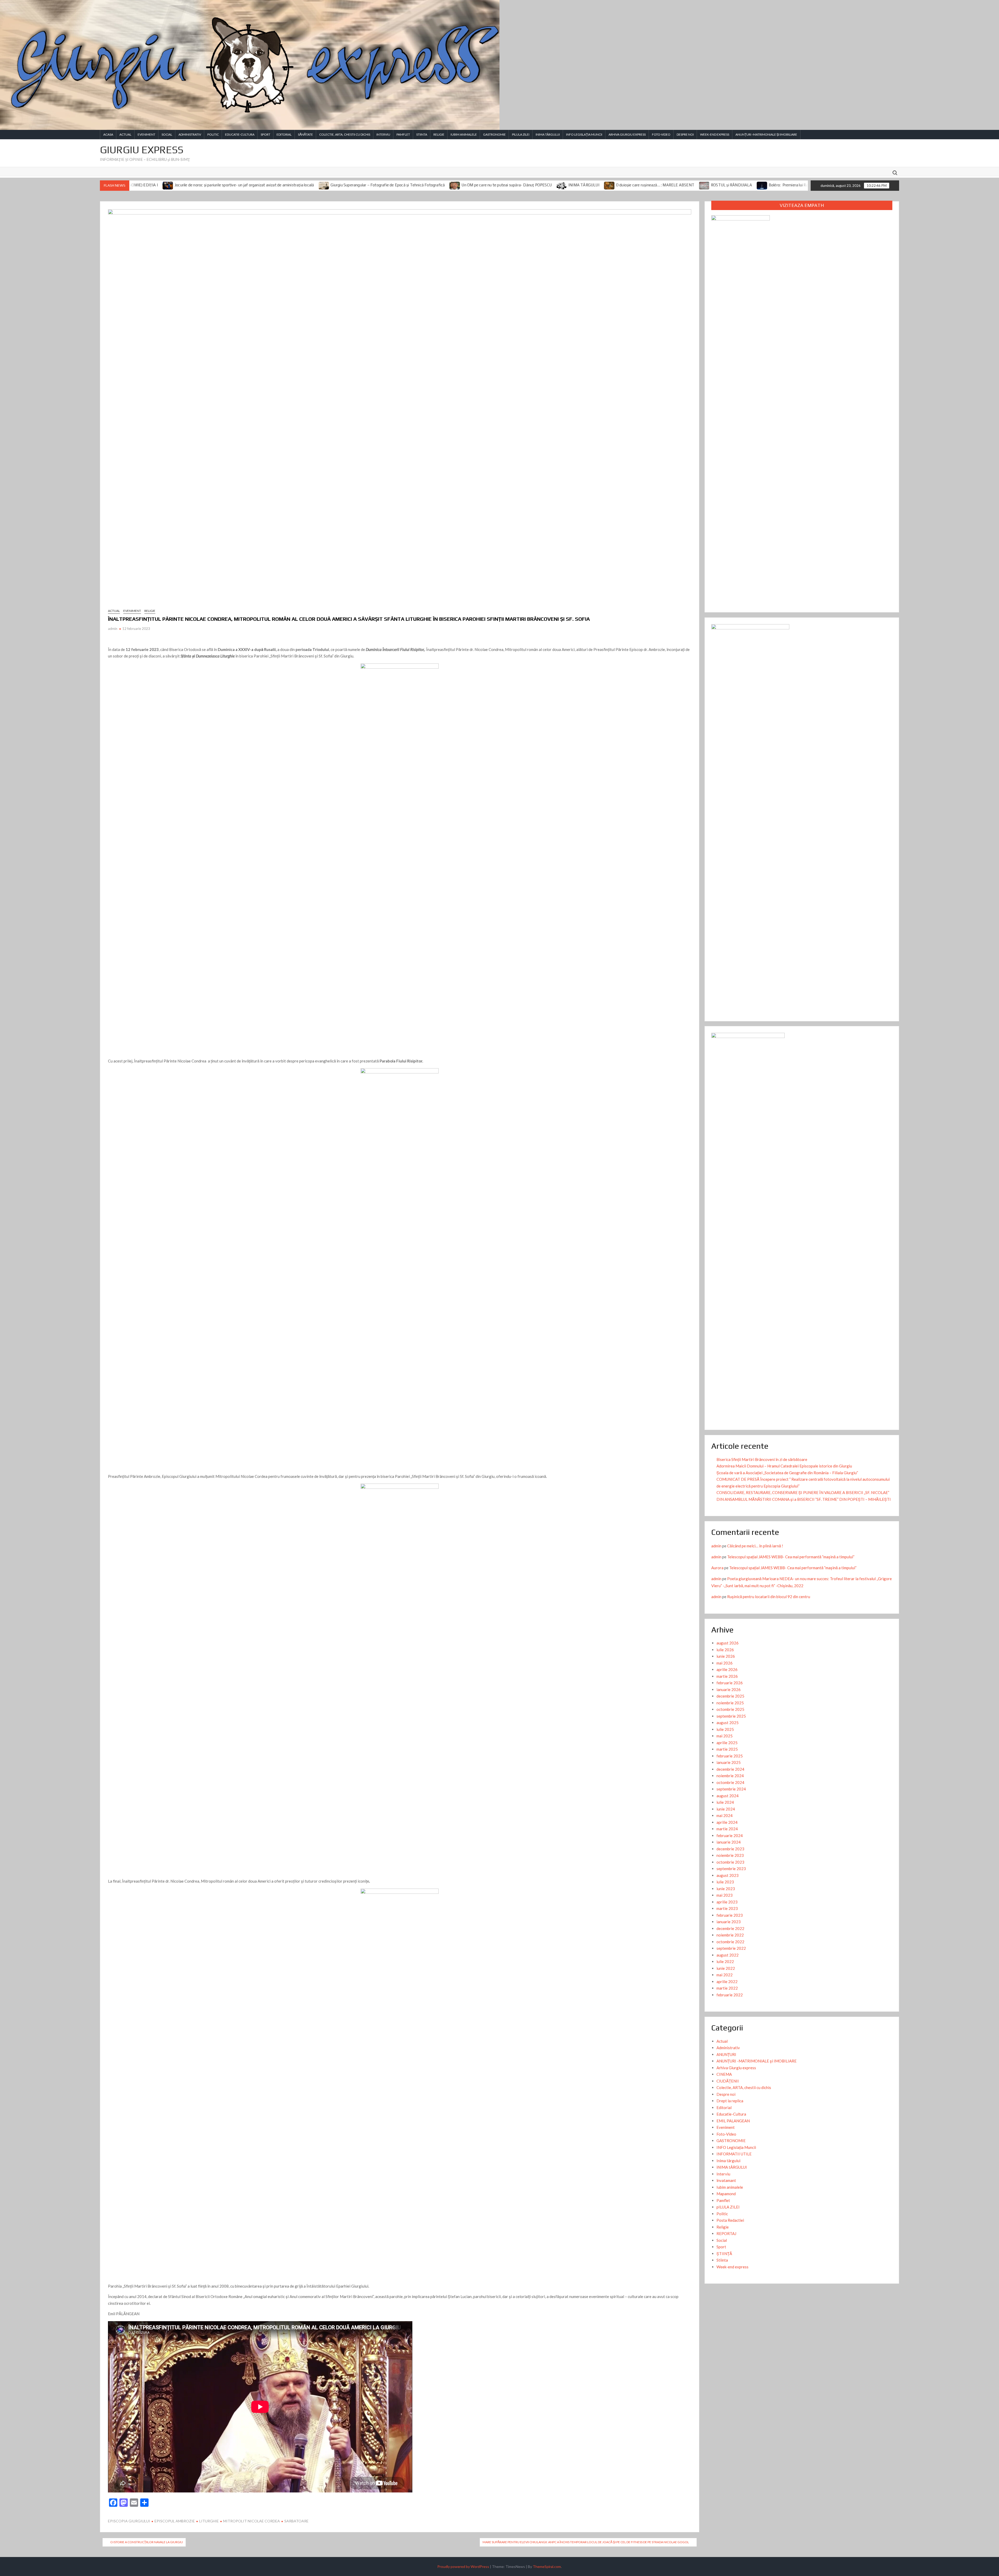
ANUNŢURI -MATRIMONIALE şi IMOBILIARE (766, 134)
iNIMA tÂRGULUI (548, 134)
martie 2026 (727, 1676)
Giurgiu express (142, 150)
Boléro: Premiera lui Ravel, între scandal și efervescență (518, 185)
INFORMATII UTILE (734, 2154)
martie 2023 (727, 1908)
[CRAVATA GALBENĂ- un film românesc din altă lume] (576, 185)
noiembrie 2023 (730, 1855)
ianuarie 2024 (729, 1842)
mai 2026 (725, 1663)
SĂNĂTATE (305, 134)
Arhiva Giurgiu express (627, 134)
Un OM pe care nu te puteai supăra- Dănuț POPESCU (208, 185)
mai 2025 (725, 1736)
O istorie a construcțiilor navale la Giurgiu (147, 2542)
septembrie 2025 (731, 1716)
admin (113, 629)
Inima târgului (728, 2161)
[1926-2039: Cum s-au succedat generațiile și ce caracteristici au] (684, 185)
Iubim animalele (464, 134)
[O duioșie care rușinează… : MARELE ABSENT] (311, 185)
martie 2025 (727, 1749)
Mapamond (726, 2194)
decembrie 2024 (730, 1769)
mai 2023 (725, 1895)
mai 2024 (725, 1815)
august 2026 (728, 1643)
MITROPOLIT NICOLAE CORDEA (252, 2521)
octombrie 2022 (730, 1942)
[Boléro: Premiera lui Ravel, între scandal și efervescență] (464, 185)
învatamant (726, 2180)
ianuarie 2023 (729, 1922)
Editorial (284, 134)
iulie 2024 (725, 1802)
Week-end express (715, 134)
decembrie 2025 (730, 1696)
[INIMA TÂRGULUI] (264, 185)
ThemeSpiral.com (547, 2566)
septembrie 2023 (731, 1869)
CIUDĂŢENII (728, 2081)
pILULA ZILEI (521, 134)
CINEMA (724, 2074)
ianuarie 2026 (729, 1689)
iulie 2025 (725, 1729)
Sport (265, 134)
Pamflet (403, 134)
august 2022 (728, 1955)
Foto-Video (661, 134)
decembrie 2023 (730, 1849)
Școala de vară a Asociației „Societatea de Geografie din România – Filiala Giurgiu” (787, 1473)
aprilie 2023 (727, 1902)
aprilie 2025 (727, 1743)
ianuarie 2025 (729, 1762)
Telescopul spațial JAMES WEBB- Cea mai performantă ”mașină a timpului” (791, 1557)
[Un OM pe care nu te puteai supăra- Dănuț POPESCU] (157, 185)
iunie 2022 (726, 1968)
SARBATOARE (296, 2521)
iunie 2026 (726, 1656)
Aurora (717, 1568)
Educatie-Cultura (240, 134)
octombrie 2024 (730, 1782)
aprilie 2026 (727, 1669)
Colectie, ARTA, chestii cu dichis (345, 134)
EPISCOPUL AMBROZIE (175, 2521)
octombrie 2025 (730, 1709)
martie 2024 (727, 1829)
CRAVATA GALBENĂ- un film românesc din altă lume (628, 185)
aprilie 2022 (727, 1982)
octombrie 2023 (730, 1862)
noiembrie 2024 (730, 1776)
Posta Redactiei (730, 2220)
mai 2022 (725, 1975)
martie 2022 (727, 1988)
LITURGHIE (209, 2521)
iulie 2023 (725, 1882)
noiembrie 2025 (730, 1703)
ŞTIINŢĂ (724, 2254)
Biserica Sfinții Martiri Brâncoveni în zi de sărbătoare (762, 1459)
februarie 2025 (730, 1756)
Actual (125, 134)
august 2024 (728, 1796)
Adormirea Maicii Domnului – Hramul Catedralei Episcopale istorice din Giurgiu (784, 1466)
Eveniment (146, 134)
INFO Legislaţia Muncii (584, 134)
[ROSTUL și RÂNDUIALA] (406, 185)
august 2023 (728, 1875)
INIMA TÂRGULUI (286, 185)
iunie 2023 (726, 1889)
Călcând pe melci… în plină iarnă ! (755, 1546)
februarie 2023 (730, 1915)
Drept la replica (730, 2101)
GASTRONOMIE (494, 134)
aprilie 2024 (727, 1822)
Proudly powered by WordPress (463, 2566)
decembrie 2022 (730, 1928)
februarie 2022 (730, 1995)
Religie (439, 134)
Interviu (383, 134)
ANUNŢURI (726, 2054)
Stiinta (422, 134)
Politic (213, 134)
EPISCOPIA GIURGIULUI (129, 2521)
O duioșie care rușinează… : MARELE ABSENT (357, 185)
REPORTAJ (726, 2233)
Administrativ (190, 134)
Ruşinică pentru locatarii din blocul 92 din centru (769, 1597)
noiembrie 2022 (730, 1935)
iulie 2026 (725, 1650)
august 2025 (728, 1723)
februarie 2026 (730, 1683)
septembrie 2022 (731, 1948)
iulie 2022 (725, 1961)
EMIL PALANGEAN (733, 2121)
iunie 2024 (726, 1809)
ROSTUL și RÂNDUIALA (433, 185)
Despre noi (685, 134)
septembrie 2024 (731, 1789)
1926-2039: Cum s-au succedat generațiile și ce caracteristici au (746, 185)
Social (167, 134)
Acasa (108, 134)
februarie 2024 (730, 1836)
